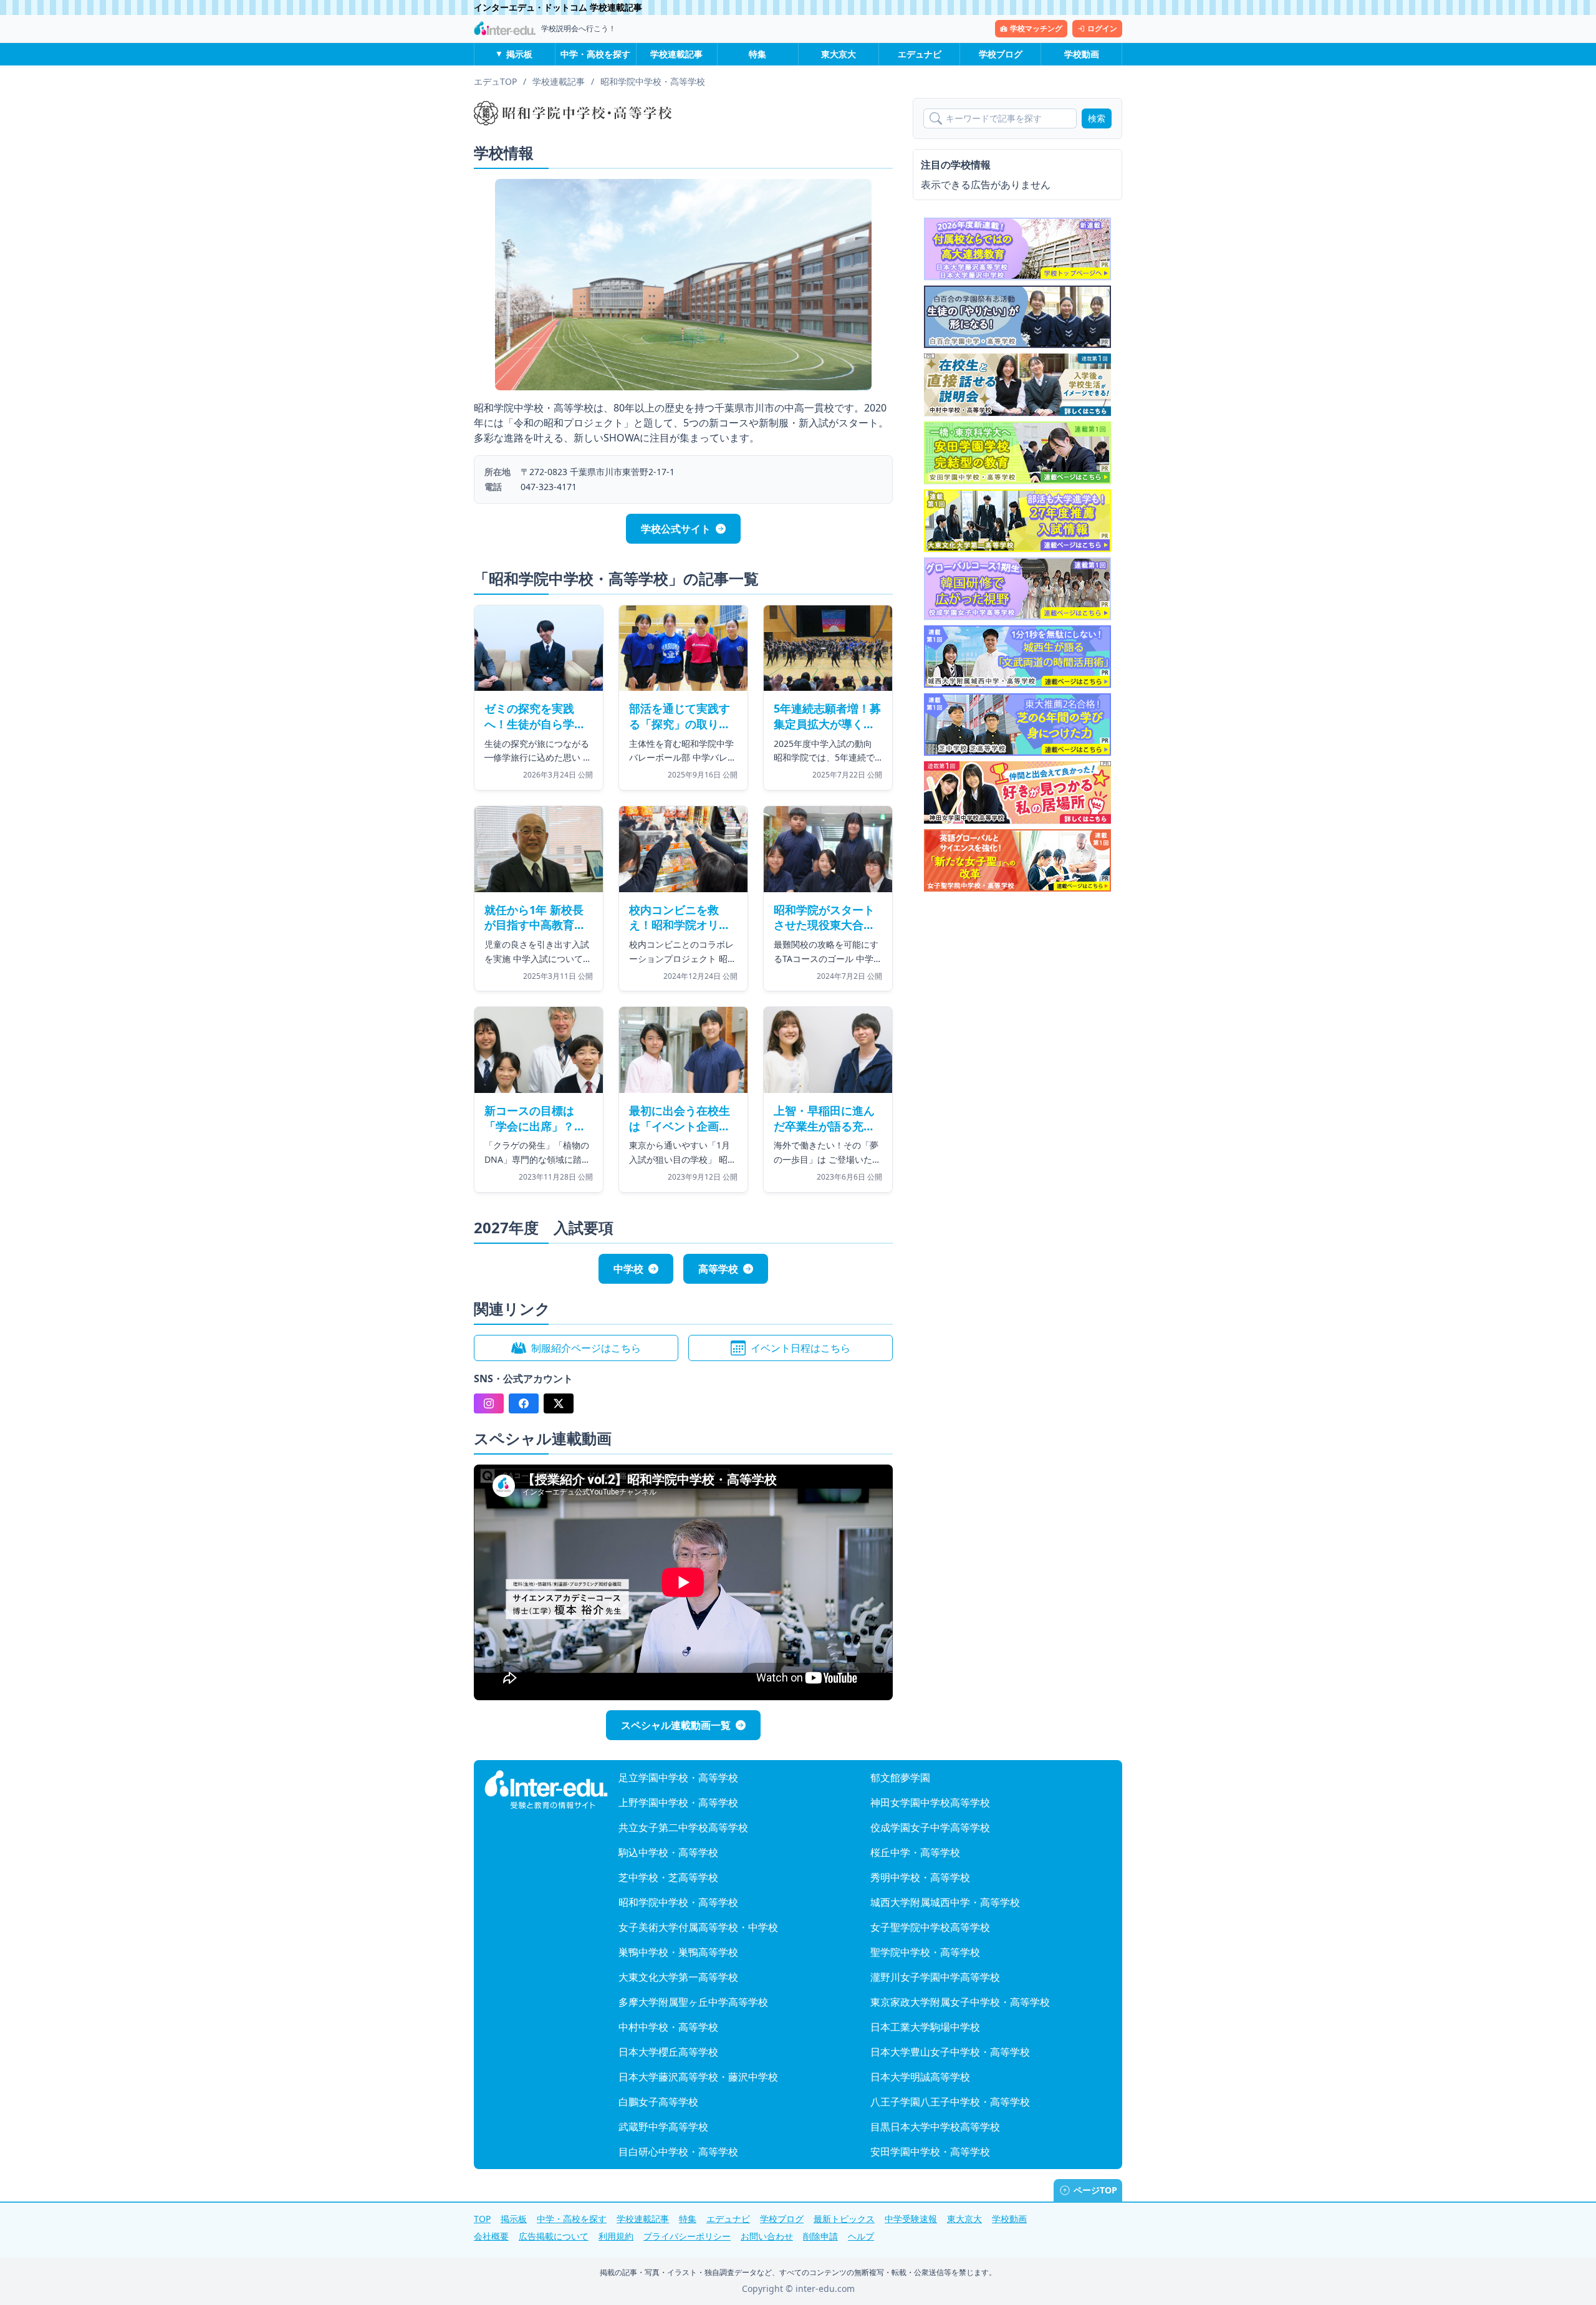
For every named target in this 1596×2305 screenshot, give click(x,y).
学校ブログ (1001, 54)
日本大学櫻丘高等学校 (668, 2052)
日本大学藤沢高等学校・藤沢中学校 (698, 2077)
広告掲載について (554, 2236)
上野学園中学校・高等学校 (678, 1802)
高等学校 (718, 1269)
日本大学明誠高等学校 (920, 2077)
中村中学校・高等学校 (668, 2027)
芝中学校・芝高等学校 (668, 1877)
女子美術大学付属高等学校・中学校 (698, 1927)
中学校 (628, 1269)
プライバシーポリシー (687, 2236)
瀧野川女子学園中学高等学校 (935, 1977)
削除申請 (820, 2236)
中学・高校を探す (595, 54)
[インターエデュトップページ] (546, 1790)
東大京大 (839, 54)
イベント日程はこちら (800, 1348)
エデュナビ (920, 54)
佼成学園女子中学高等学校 (930, 1827)
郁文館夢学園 (900, 1778)
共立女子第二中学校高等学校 (683, 1827)
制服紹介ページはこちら (586, 1348)
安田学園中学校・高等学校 (930, 2152)
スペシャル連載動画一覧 (676, 1725)
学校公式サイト (676, 529)
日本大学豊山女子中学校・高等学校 (950, 2052)
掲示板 (519, 54)
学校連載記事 (676, 54)
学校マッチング (1036, 28)
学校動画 (1082, 54)
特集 (757, 54)
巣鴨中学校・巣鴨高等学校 (678, 1952)
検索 (1097, 118)
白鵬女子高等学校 (658, 2102)
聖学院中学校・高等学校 (925, 1952)
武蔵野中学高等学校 (663, 2127)
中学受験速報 (911, 2219)
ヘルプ (861, 2236)
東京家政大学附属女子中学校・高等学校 (960, 2002)
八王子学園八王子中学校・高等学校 (950, 2102)
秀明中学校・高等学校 (920, 1877)
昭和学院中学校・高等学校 (678, 1902)
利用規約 (616, 2236)
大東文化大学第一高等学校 (678, 1977)
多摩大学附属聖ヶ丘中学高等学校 (693, 2002)
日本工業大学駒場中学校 (925, 2027)
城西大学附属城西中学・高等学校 (945, 1902)
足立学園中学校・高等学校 (678, 1778)
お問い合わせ (767, 2236)
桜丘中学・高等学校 (915, 1852)
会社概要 (491, 2236)
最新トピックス (844, 2219)
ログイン (1102, 28)
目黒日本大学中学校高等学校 (935, 2127)
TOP (482, 2219)
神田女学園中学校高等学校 (930, 1802)
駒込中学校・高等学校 (668, 1852)
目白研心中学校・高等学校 (678, 2152)
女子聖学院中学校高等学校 (930, 1927)
